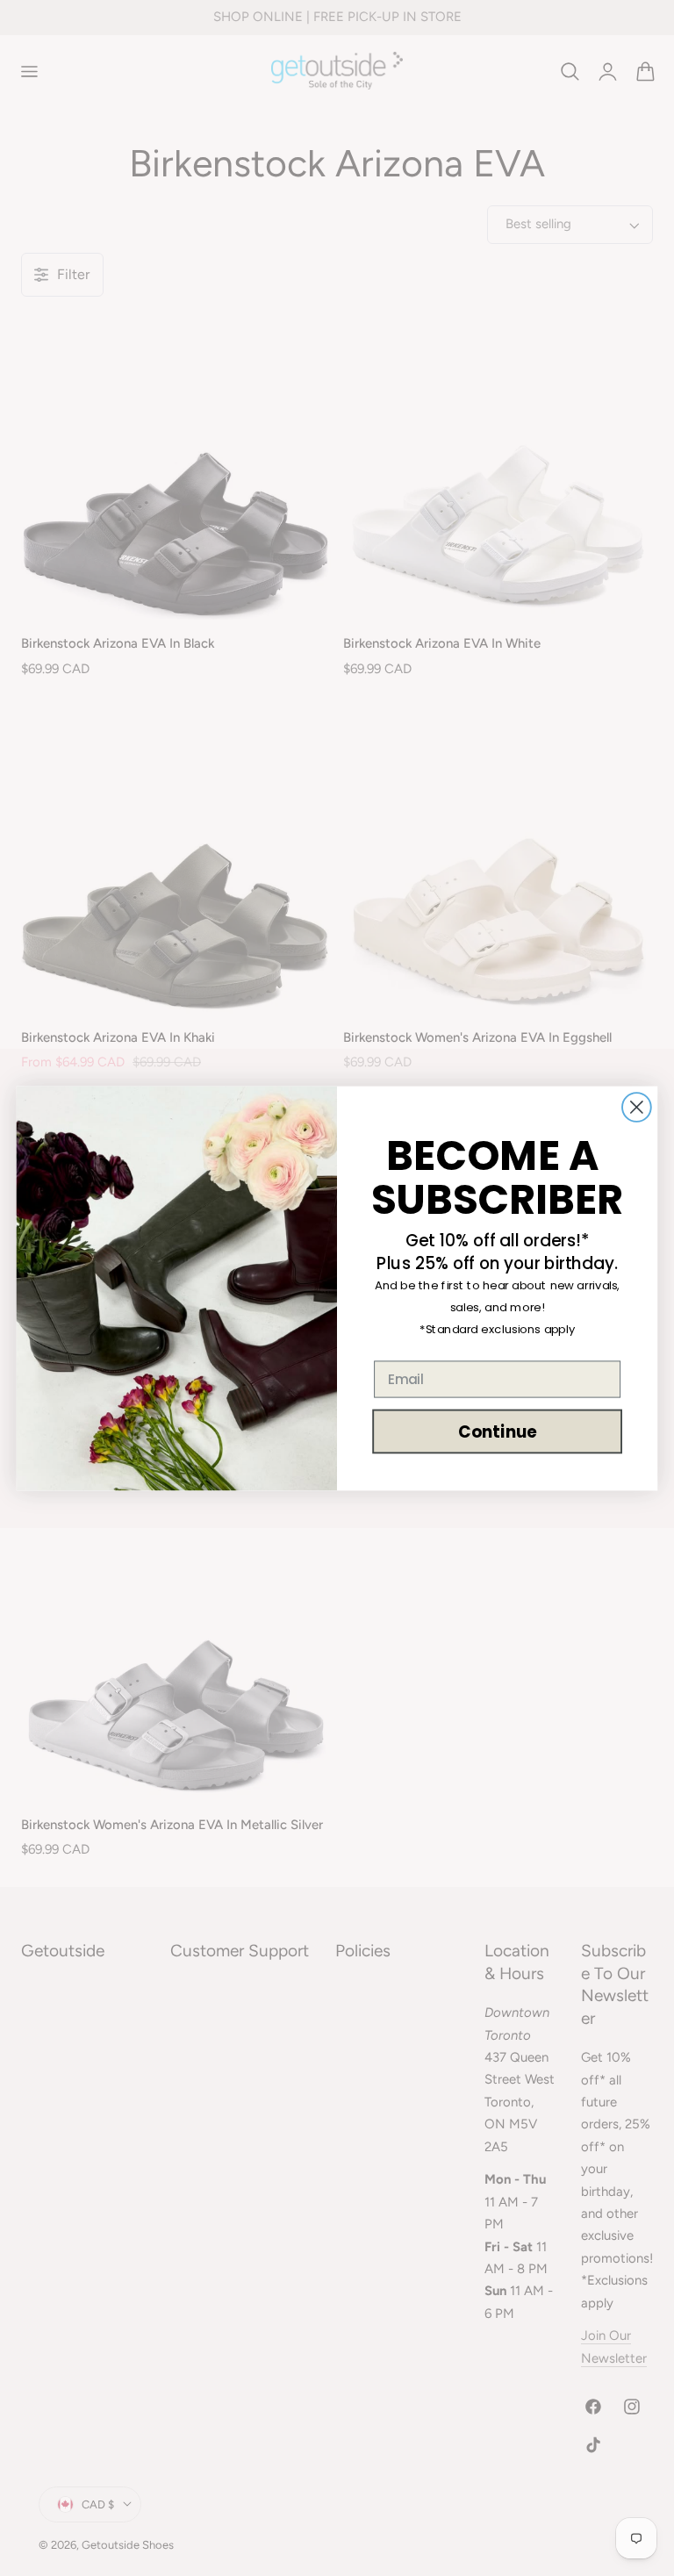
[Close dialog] (637, 1107)
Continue (497, 1431)
